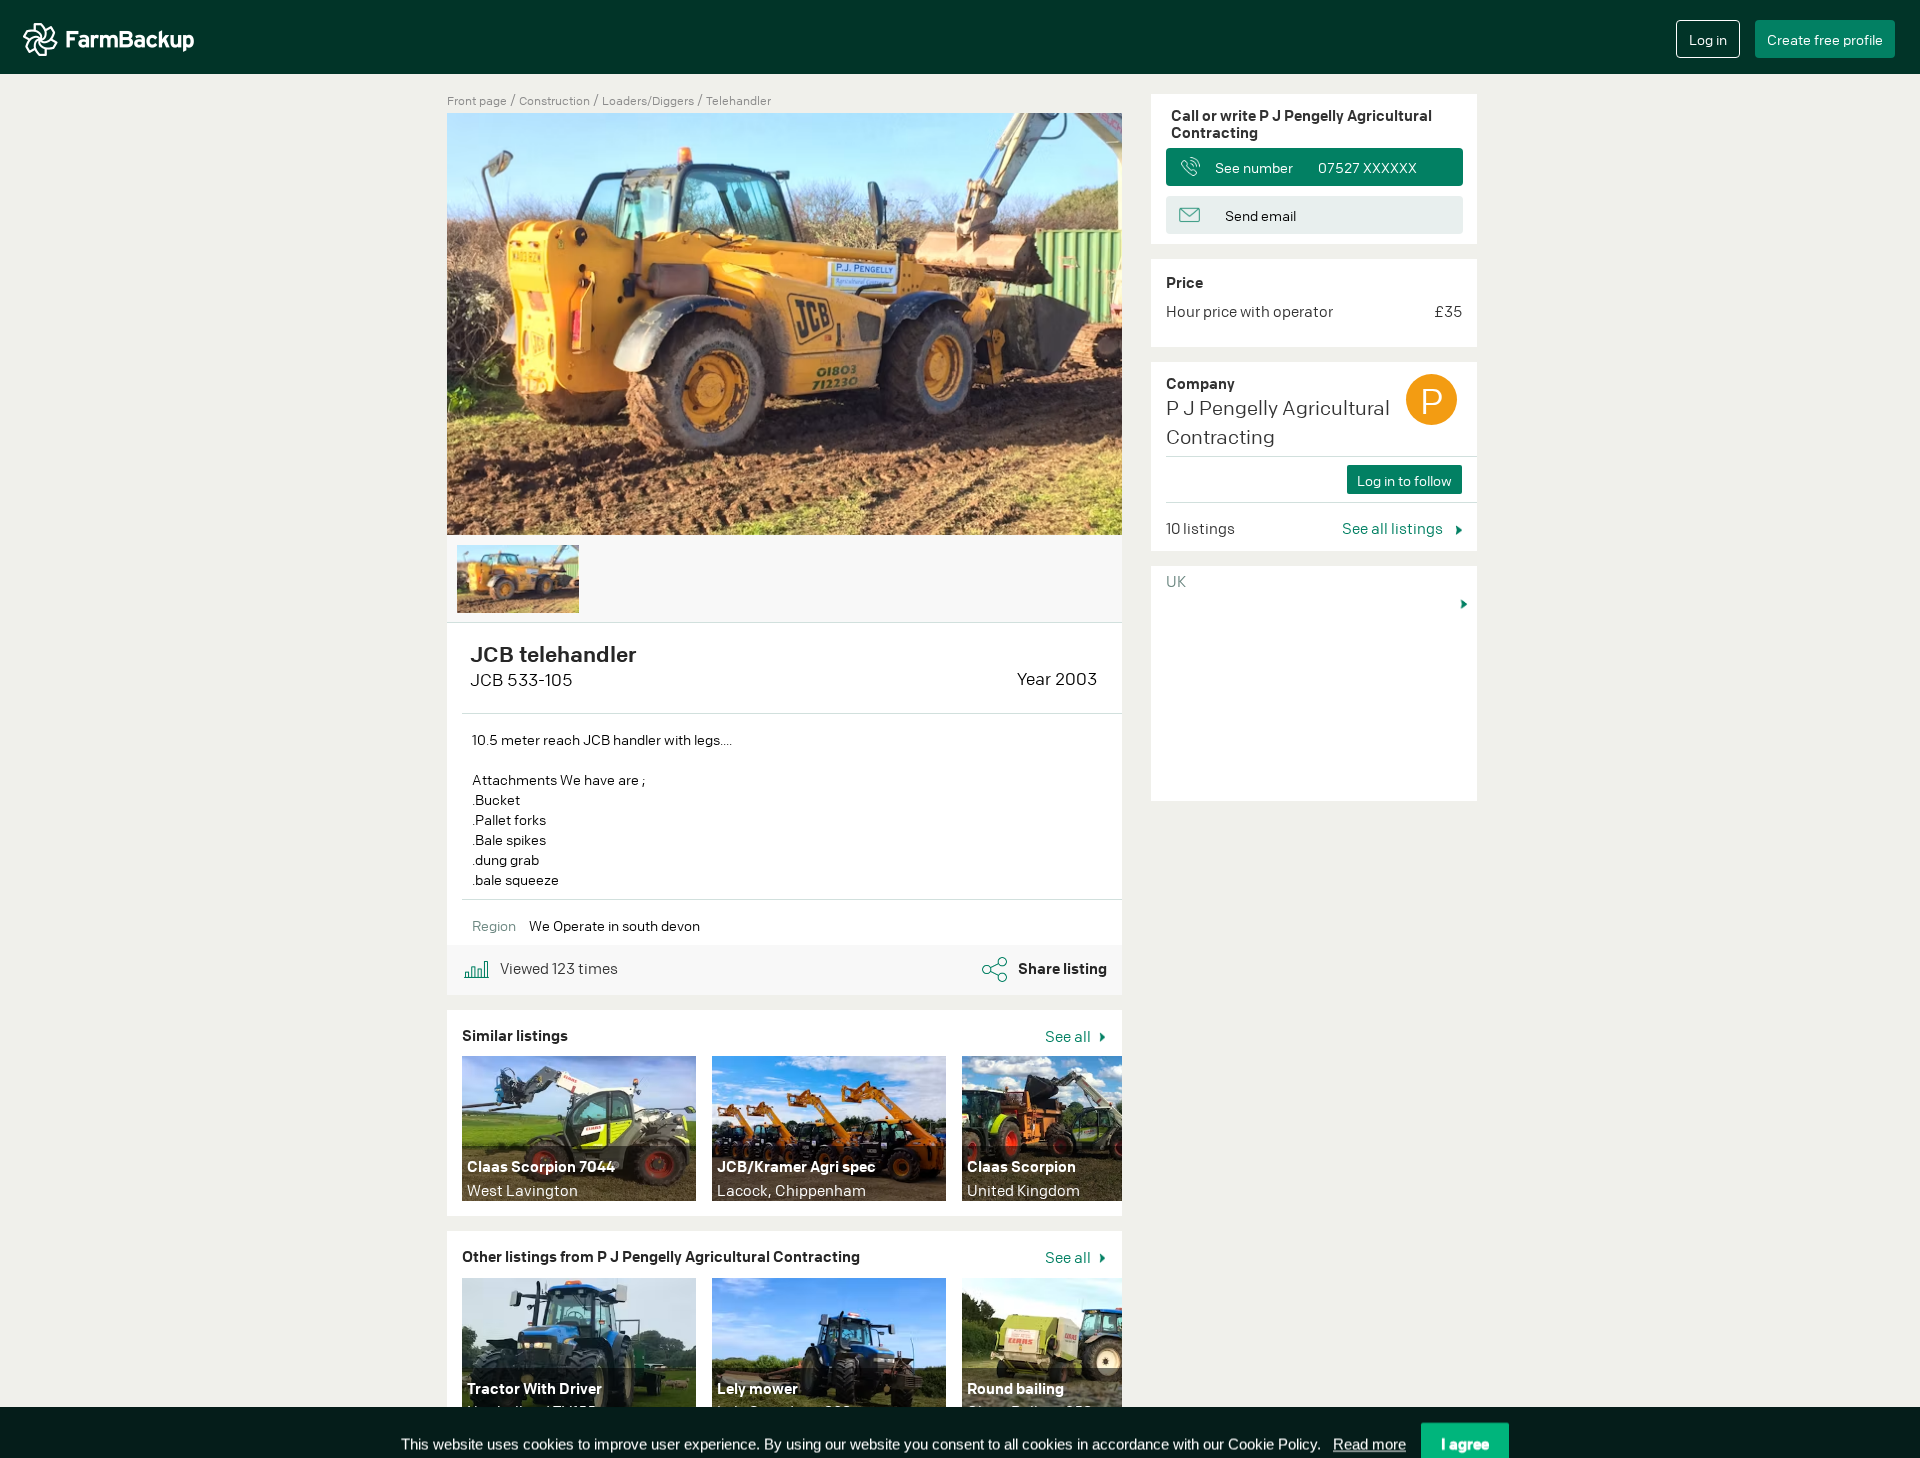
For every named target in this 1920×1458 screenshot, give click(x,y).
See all (1069, 1036)
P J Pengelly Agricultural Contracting (1278, 422)
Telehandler (738, 100)
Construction (556, 100)
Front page (477, 100)
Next (1152, 1133)
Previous (417, 326)
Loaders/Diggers (649, 100)
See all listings (1394, 528)
